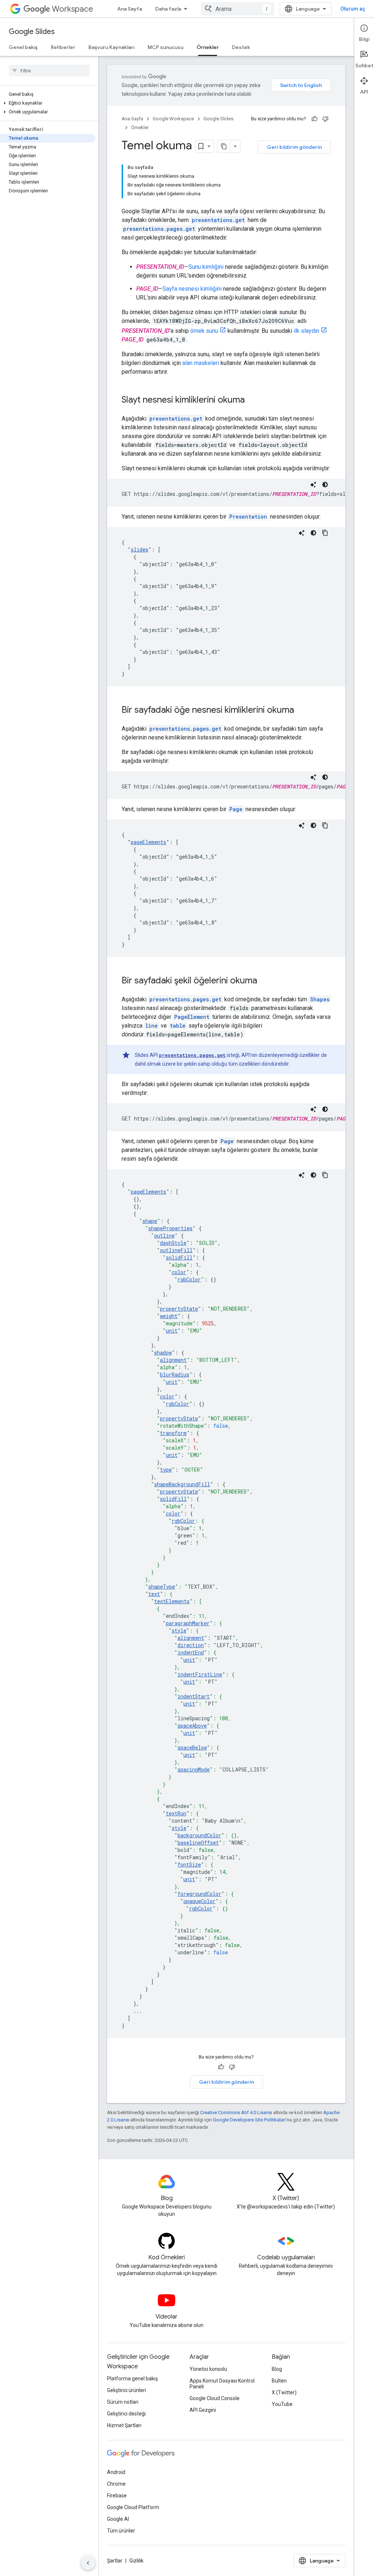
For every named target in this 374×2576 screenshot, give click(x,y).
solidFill (179, 1257)
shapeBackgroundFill (182, 1484)
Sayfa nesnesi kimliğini (192, 289)
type (166, 1470)
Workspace (72, 9)
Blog (277, 2369)
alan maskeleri (201, 363)
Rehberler (63, 47)
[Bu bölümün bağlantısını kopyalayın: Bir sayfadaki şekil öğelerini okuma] (264, 981)
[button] (48, 103)
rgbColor (189, 1279)
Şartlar (115, 2561)
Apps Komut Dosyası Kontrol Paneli (222, 2384)
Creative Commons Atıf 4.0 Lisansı (236, 2112)
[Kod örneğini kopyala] (325, 533)
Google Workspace (173, 119)
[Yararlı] (314, 119)
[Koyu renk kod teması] (325, 485)
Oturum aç (353, 9)
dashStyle (173, 1243)
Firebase (117, 2496)
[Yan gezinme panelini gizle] (88, 2563)
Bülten (279, 2381)
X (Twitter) (284, 2392)
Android (116, 2472)
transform (173, 1433)
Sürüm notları (123, 2402)
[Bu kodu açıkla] (313, 485)
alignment (173, 1360)
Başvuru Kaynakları (111, 47)
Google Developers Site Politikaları (249, 2120)
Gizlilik (136, 2561)
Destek (241, 47)
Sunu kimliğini (206, 267)
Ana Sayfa (130, 9)
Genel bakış (23, 47)
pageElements (148, 842)
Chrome (116, 2484)
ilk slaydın (306, 331)
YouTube (282, 2404)
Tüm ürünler (121, 2531)
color (179, 1272)
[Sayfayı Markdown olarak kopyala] (224, 146)
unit (172, 1331)
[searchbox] (49, 71)
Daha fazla (168, 9)
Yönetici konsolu (208, 2369)
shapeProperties (170, 1228)
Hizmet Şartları (124, 2425)
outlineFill (176, 1250)
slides (140, 549)
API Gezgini (203, 2410)
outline (164, 1236)
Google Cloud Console (215, 2398)
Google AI (118, 2519)
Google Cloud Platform (133, 2507)
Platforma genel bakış (132, 2379)
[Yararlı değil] (325, 119)
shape (150, 1221)
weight (169, 1316)
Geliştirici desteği (126, 2414)
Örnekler (208, 47)
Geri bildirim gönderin (294, 147)
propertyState (179, 1309)
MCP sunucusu (165, 47)
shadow (163, 1353)
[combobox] (237, 9)
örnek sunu (204, 331)
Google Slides (32, 32)
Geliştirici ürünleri (127, 2390)
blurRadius (175, 1374)
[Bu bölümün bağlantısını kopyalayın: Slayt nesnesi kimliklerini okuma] (252, 400)
